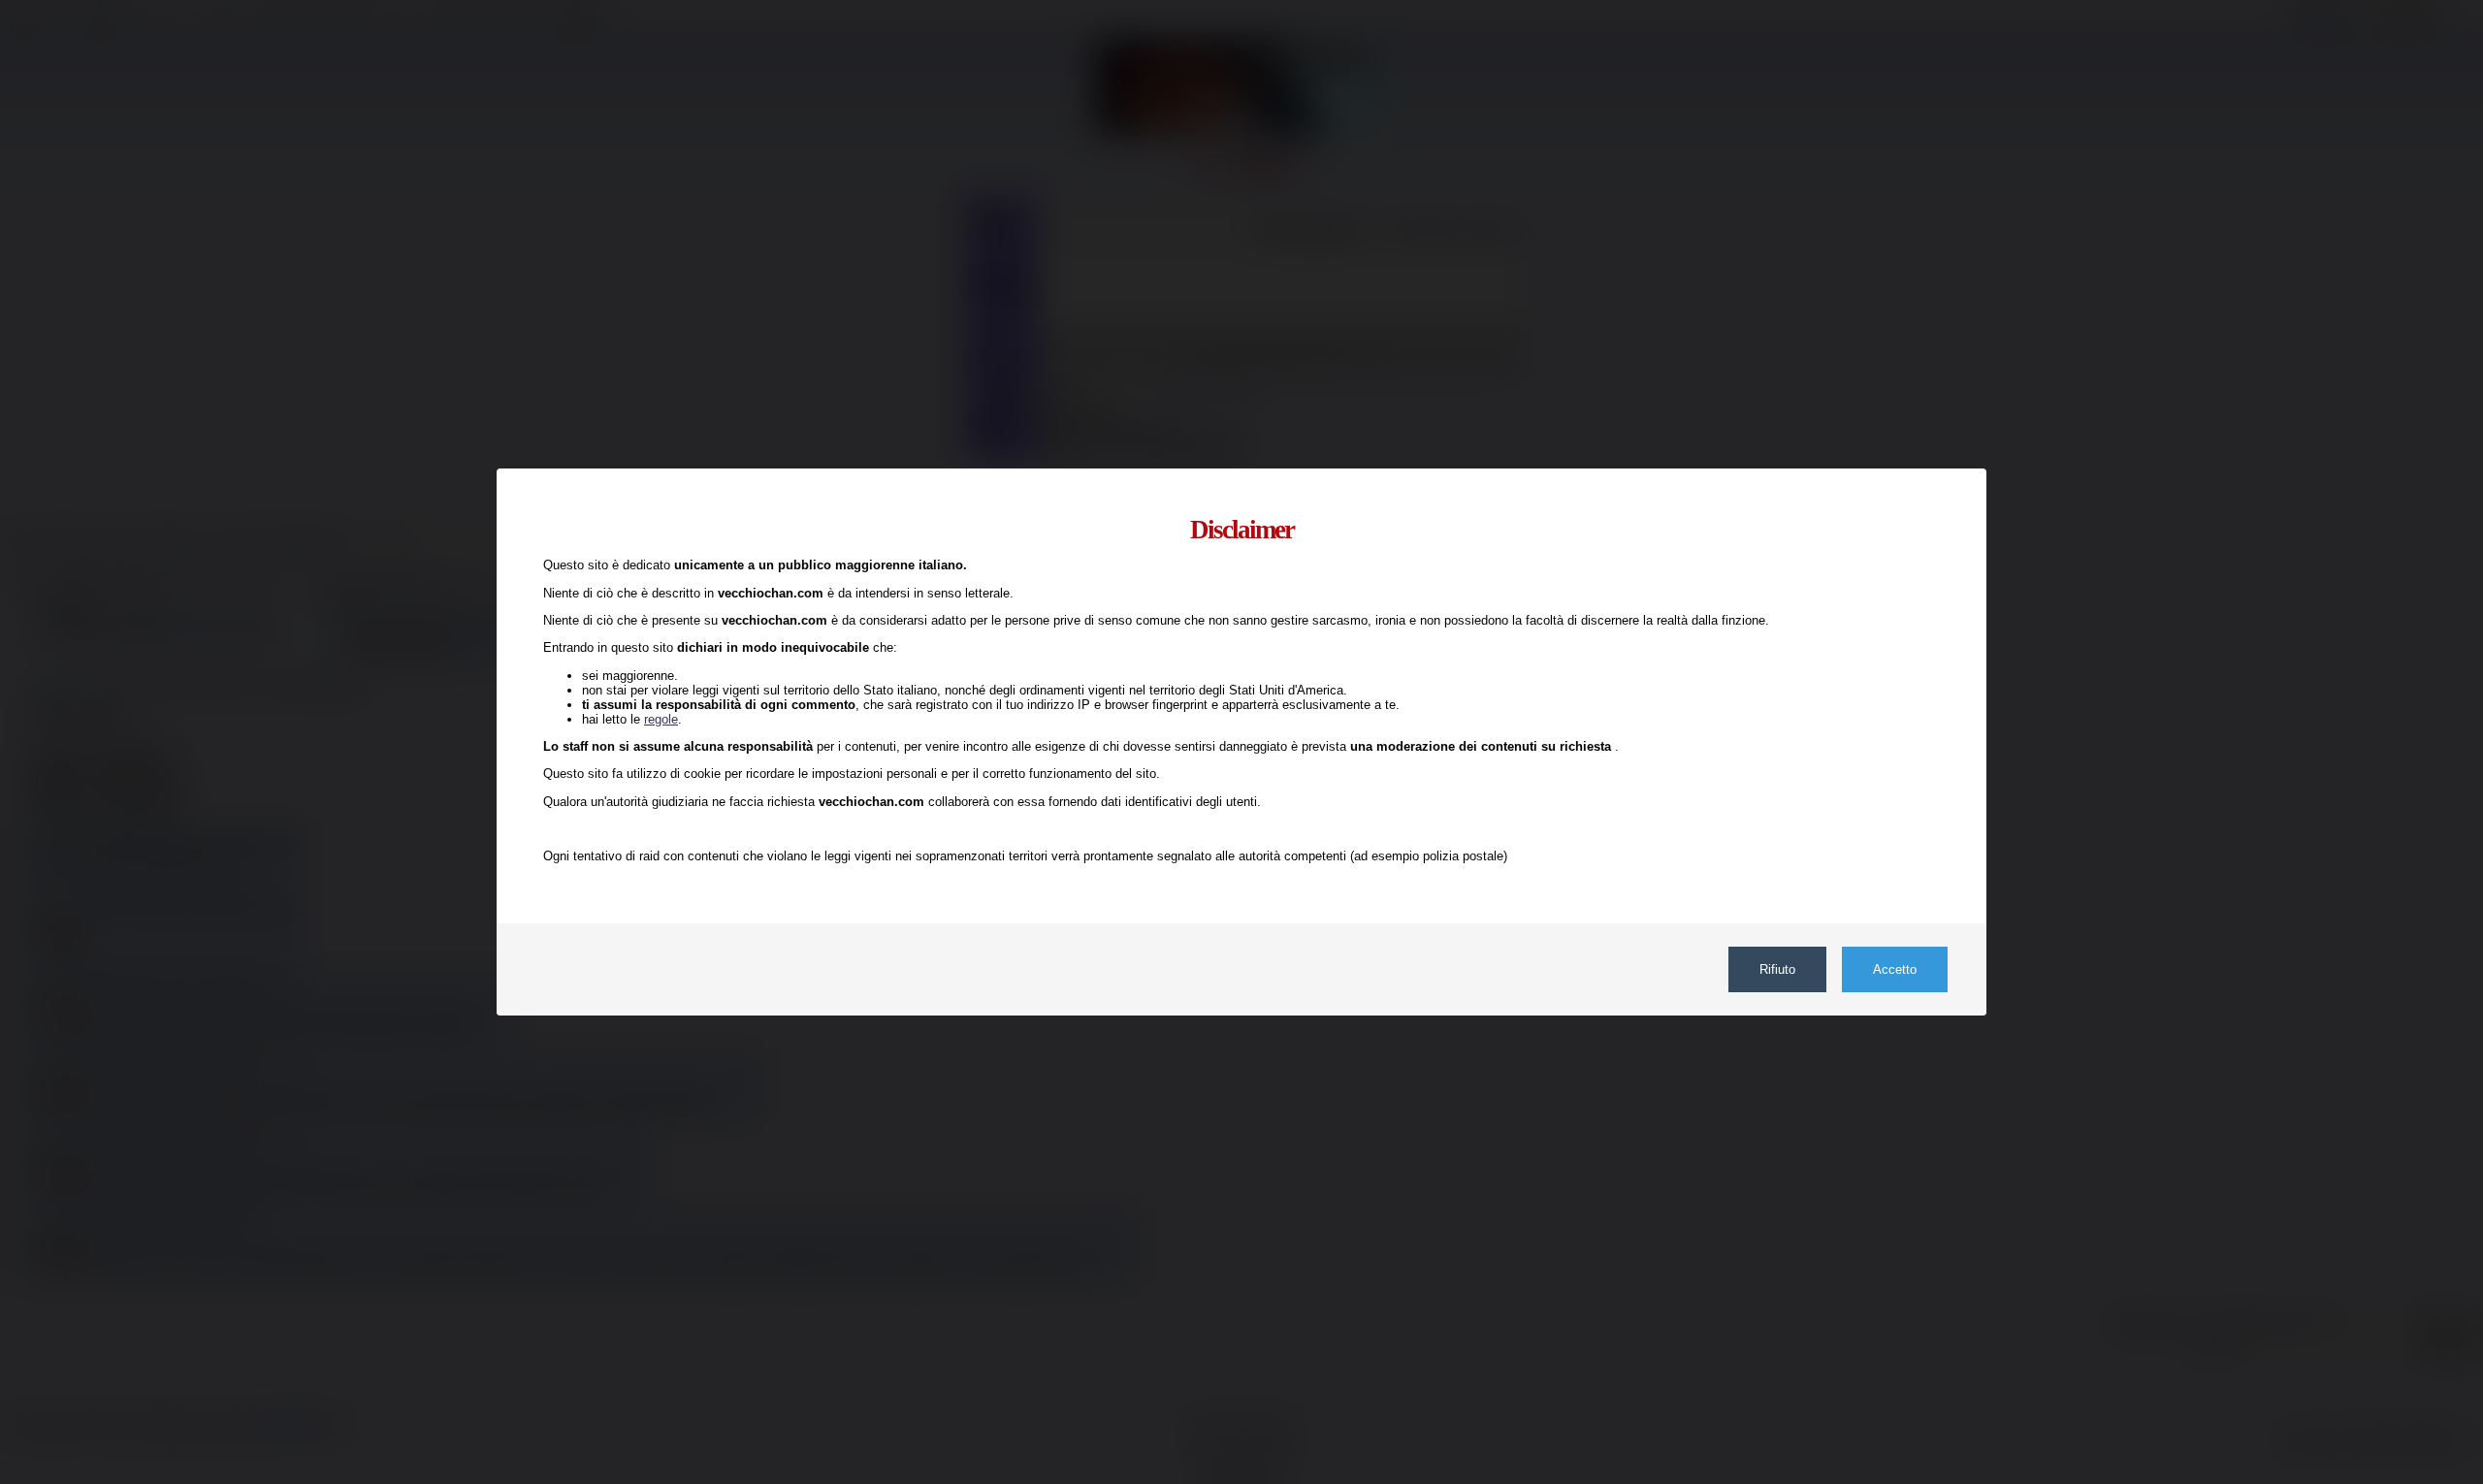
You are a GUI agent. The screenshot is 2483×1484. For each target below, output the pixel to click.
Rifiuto (1777, 969)
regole (661, 719)
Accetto (1895, 969)
